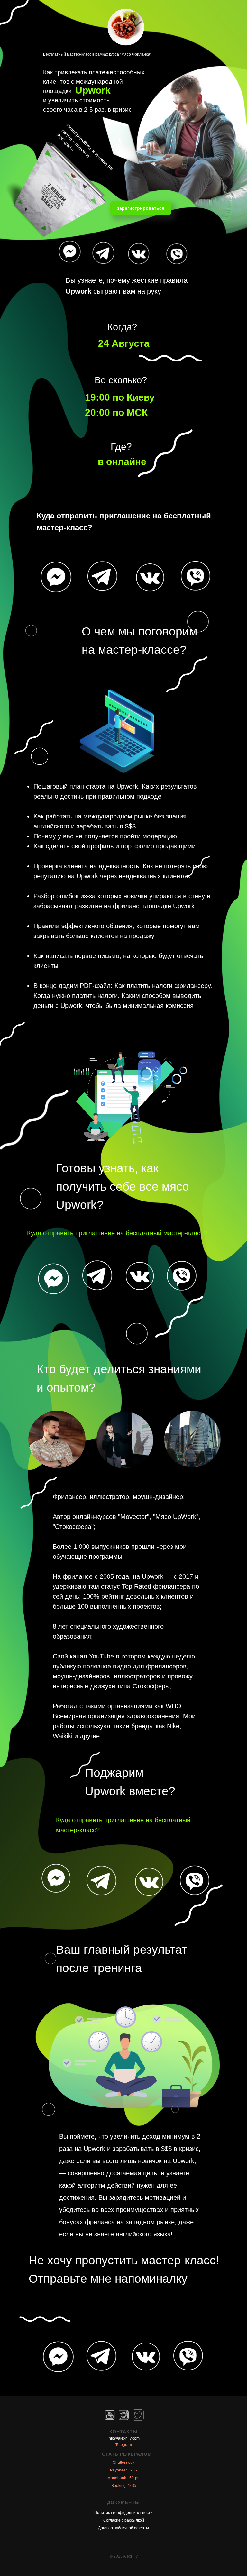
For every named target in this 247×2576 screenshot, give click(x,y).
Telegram (124, 2445)
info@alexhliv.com (124, 2438)
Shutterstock (124, 2462)
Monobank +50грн (123, 2478)
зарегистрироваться (142, 208)
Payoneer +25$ (123, 2470)
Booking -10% (124, 2486)
